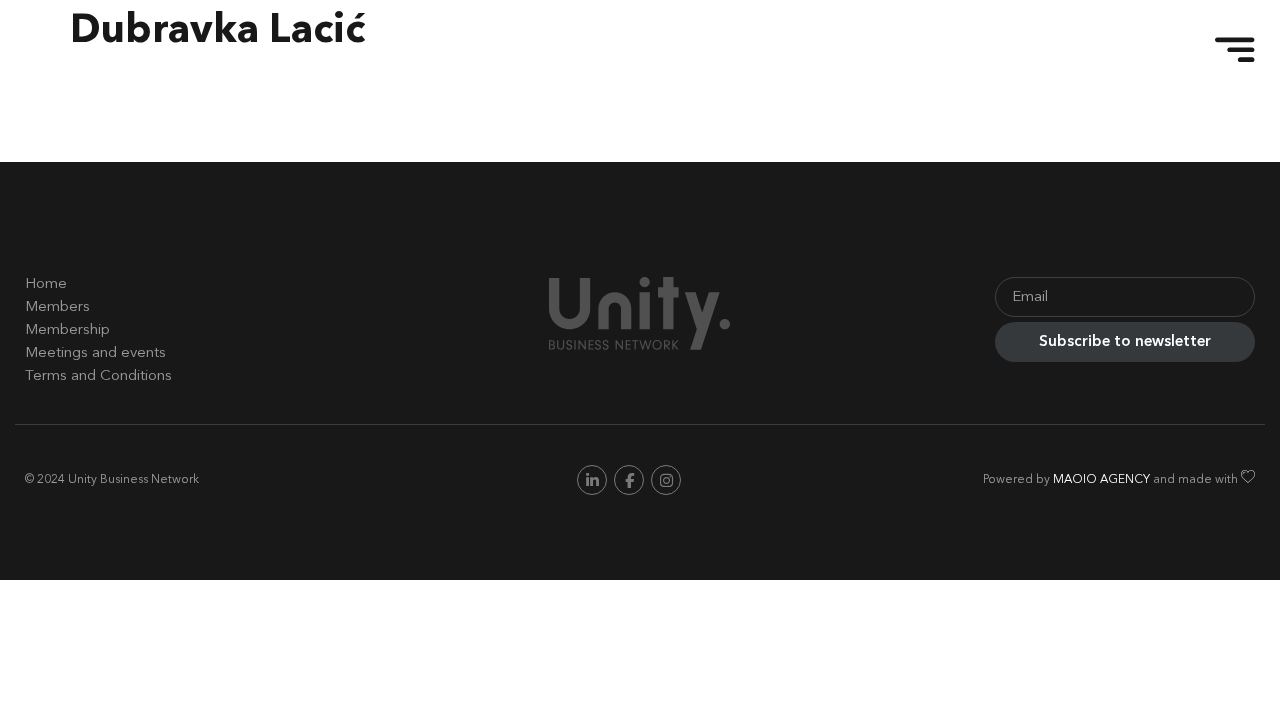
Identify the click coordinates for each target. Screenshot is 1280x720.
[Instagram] (666, 480)
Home (46, 284)
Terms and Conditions (98, 376)
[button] (1225, 50)
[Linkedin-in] (592, 480)
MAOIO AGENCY (1101, 481)
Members (57, 307)
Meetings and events (95, 353)
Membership (67, 330)
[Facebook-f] (629, 480)
